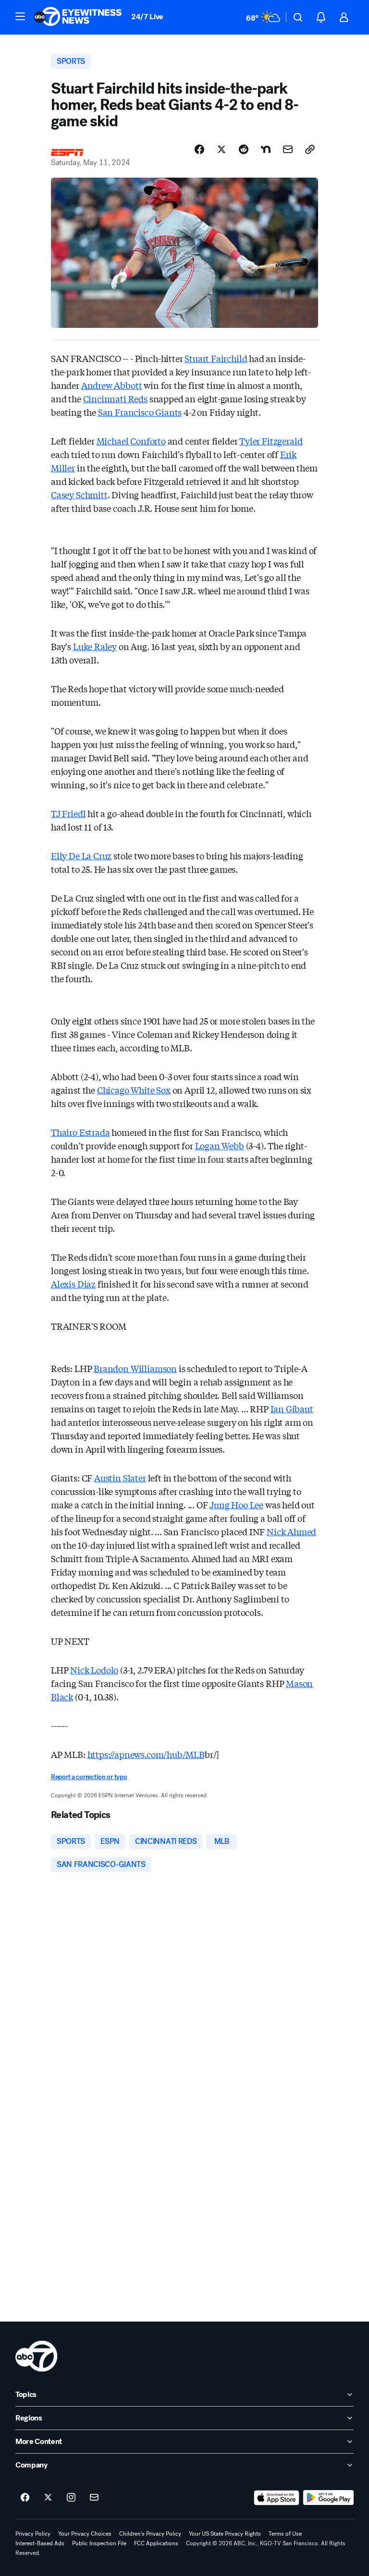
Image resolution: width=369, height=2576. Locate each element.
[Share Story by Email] (288, 149)
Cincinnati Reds (115, 398)
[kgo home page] (36, 2356)
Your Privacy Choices (85, 2534)
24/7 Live (147, 17)
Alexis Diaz (73, 1284)
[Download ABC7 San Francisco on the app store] (277, 2498)
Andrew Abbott (112, 385)
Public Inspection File (99, 2543)
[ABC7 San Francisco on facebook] (25, 2498)
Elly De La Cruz (81, 855)
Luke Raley (95, 646)
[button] (20, 16)
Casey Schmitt (79, 494)
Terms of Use (285, 2534)
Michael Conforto (131, 441)
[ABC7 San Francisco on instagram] (71, 2498)
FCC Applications (156, 2543)
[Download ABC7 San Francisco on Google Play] (328, 2498)
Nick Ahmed (291, 1531)
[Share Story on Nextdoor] (266, 149)
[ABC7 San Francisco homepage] (78, 17)
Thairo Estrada (80, 1132)
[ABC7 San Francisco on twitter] (48, 2498)
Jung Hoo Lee (236, 1505)
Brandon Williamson (135, 1368)
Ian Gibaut (292, 1408)
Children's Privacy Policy (150, 2534)
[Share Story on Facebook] (199, 149)
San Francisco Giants (140, 412)
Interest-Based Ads (40, 2543)
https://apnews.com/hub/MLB (146, 1754)
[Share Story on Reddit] (244, 149)
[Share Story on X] (221, 149)
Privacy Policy (33, 2534)
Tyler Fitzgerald (271, 441)
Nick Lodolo (94, 1670)
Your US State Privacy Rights (225, 2534)
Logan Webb (220, 1145)
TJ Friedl (68, 813)
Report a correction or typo (89, 1777)
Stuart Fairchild (216, 358)
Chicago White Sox (134, 1090)
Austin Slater (120, 1478)
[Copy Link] (310, 149)
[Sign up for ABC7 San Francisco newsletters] (94, 2498)
